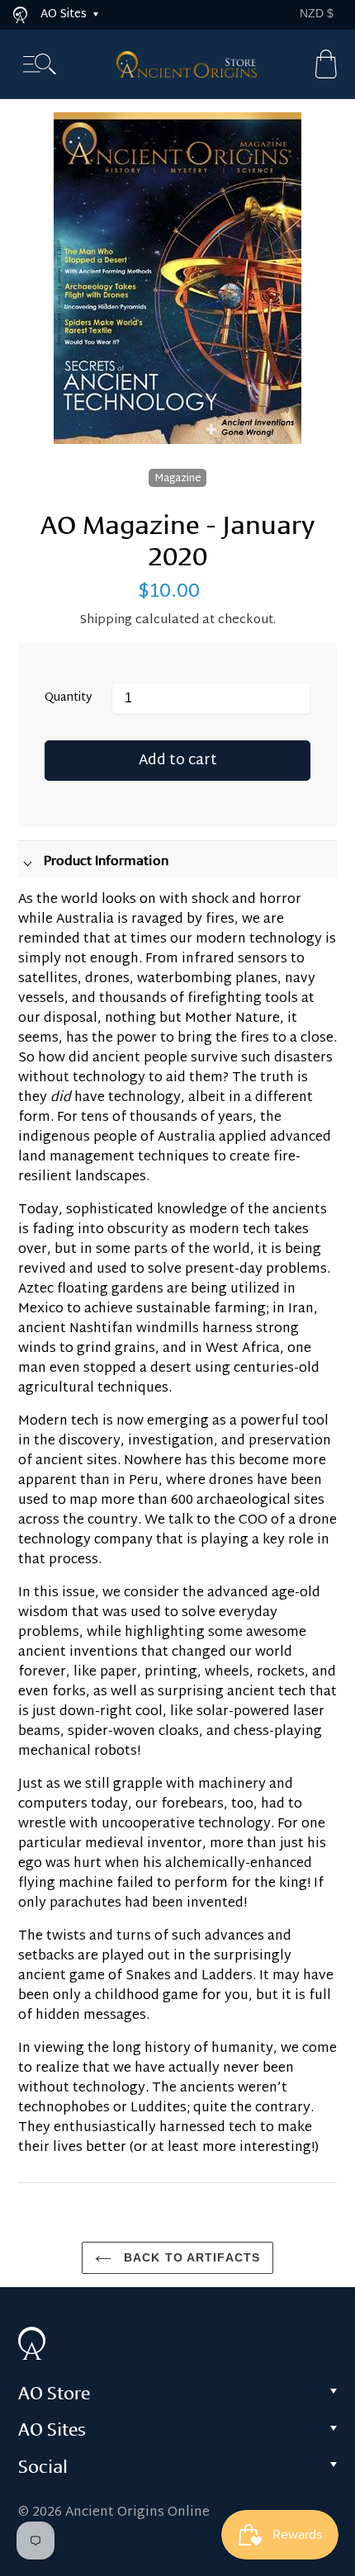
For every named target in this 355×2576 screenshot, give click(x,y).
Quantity (69, 699)
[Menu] (40, 65)
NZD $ (317, 13)
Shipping (106, 620)
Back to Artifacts (190, 2257)
